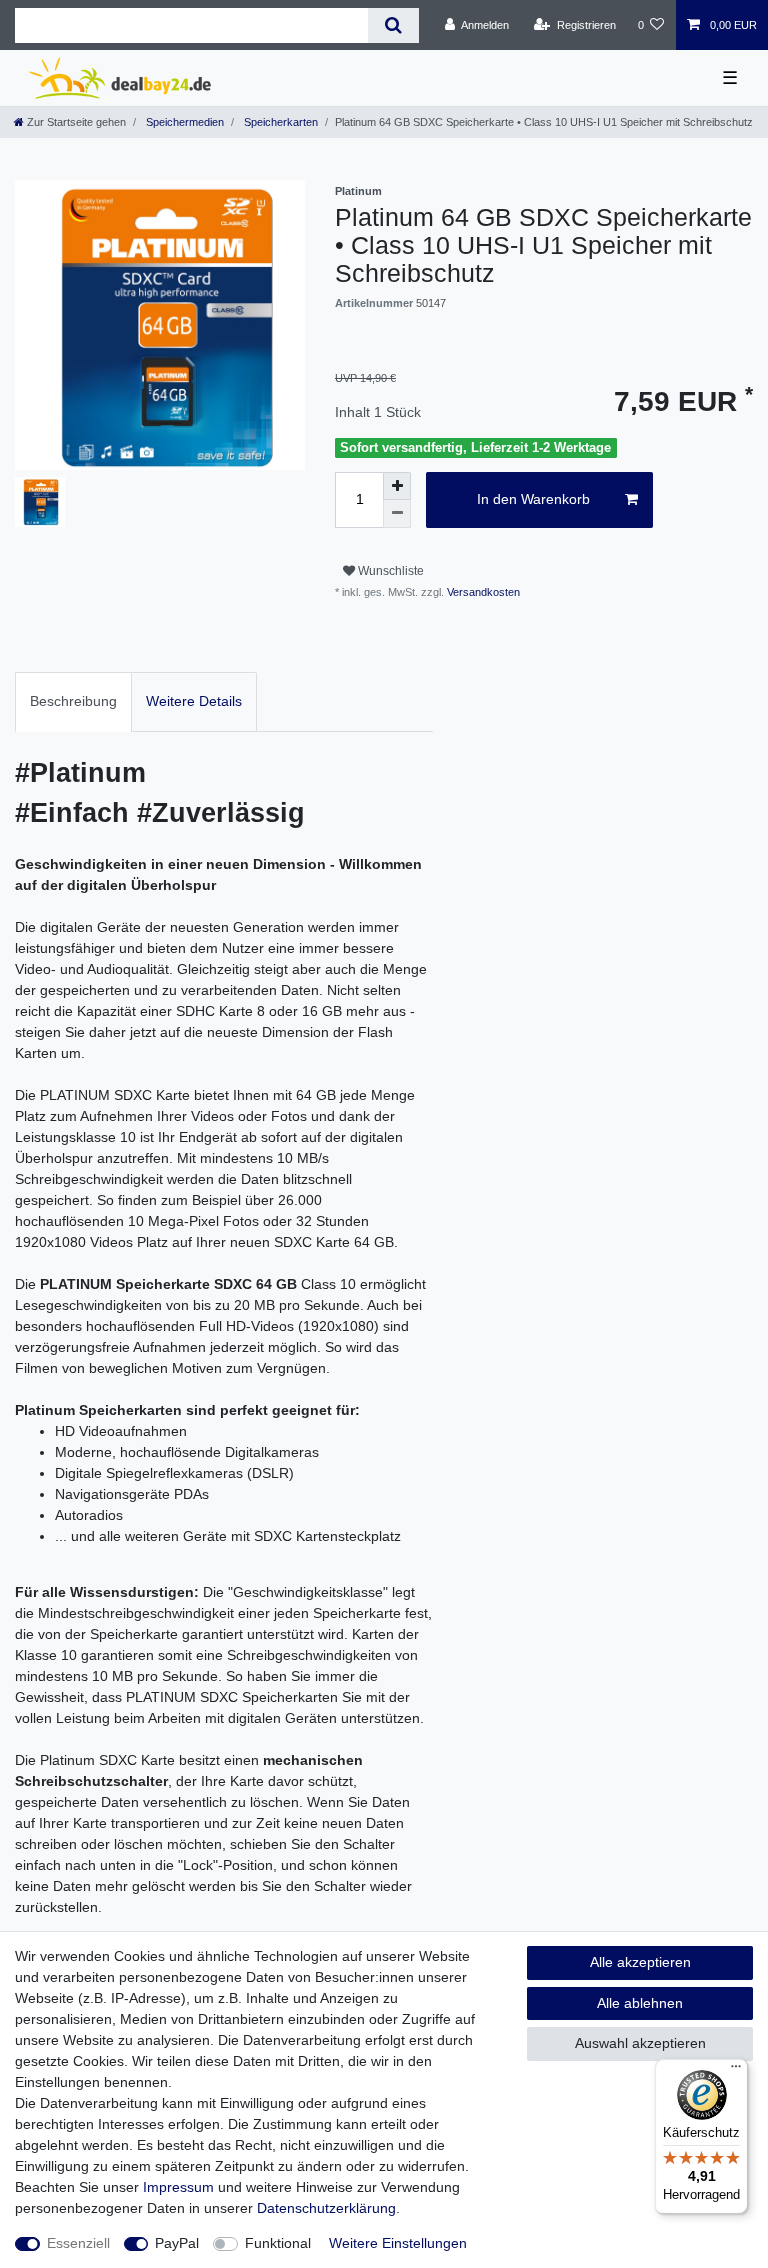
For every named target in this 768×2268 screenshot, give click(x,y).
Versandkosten (482, 592)
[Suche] (393, 25)
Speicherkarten (279, 122)
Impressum (178, 2187)
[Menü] (736, 2071)
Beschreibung (73, 701)
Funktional (278, 2243)
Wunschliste (389, 571)
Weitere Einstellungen (398, 2243)
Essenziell (78, 2243)
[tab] (73, 701)
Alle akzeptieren (640, 1962)
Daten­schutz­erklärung (326, 2208)
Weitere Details (194, 701)
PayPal (177, 2243)
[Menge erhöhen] (397, 486)
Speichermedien (183, 122)
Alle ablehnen (640, 2003)
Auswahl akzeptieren (640, 2043)
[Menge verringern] (397, 514)
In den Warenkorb (533, 499)
